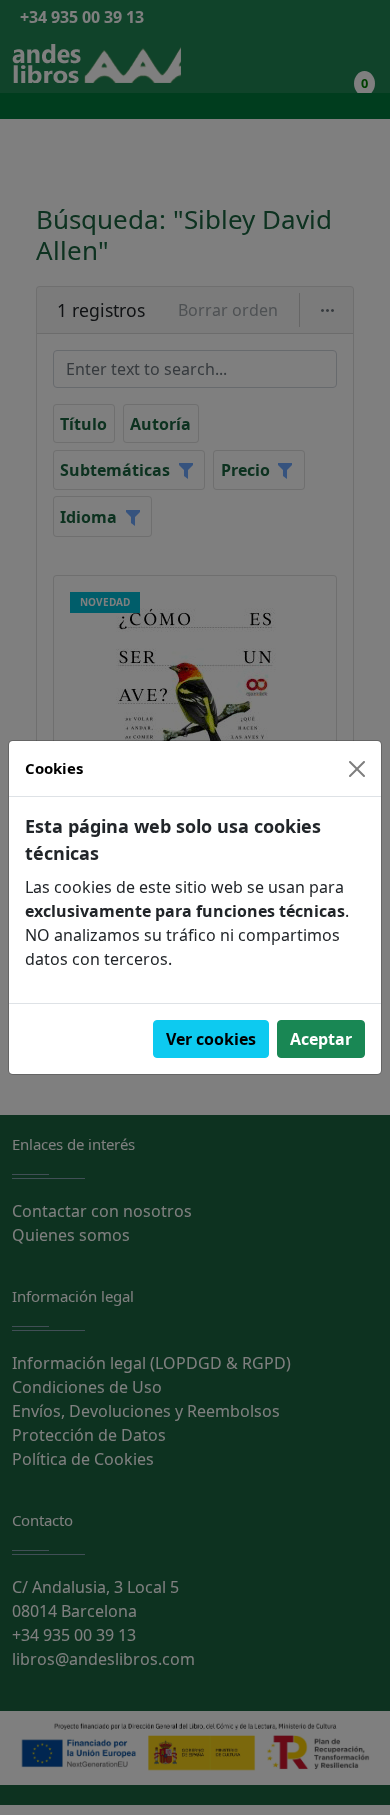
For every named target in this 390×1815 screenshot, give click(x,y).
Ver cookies (211, 1039)
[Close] (357, 769)
